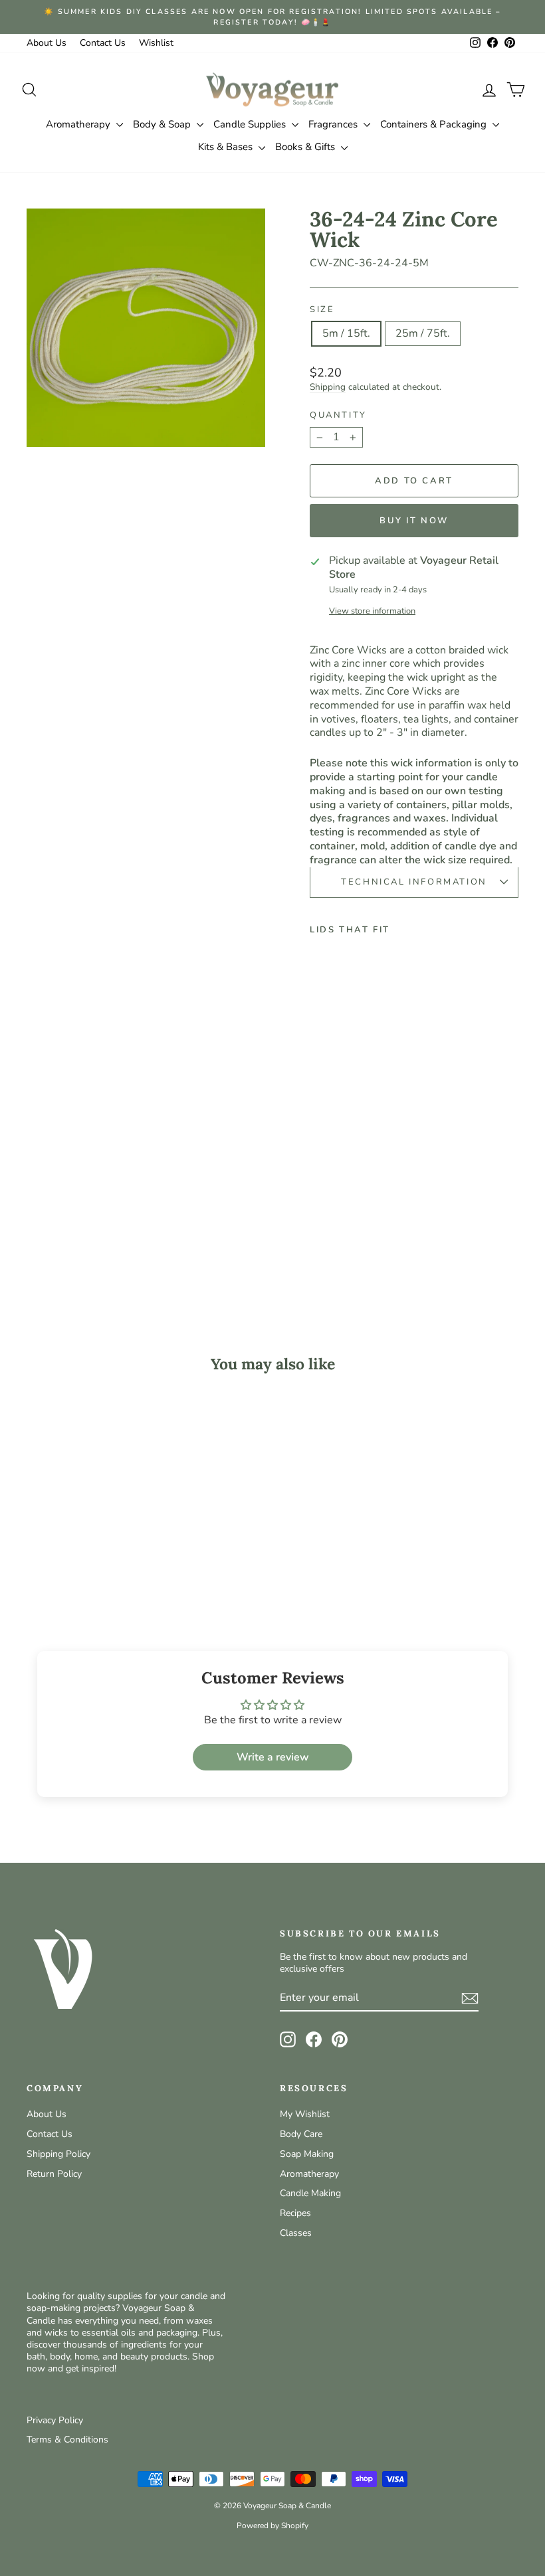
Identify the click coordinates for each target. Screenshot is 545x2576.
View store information (372, 611)
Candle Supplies (251, 124)
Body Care (301, 2134)
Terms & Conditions (67, 2440)
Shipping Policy (58, 2154)
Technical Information (414, 882)
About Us (47, 43)
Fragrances (334, 124)
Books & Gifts (306, 147)
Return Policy (54, 2174)
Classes (296, 2233)
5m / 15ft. (346, 333)
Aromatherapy (79, 124)
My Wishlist (305, 2114)
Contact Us (103, 43)
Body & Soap (163, 124)
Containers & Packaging (435, 124)
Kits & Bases (227, 147)
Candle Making (310, 2193)
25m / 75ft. (423, 333)
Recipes (295, 2213)
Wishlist (156, 43)
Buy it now (414, 521)
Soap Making (307, 2154)
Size (322, 310)
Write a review (273, 1757)
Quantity (338, 415)
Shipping (328, 387)
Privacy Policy (55, 2420)
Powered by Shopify (272, 2526)
